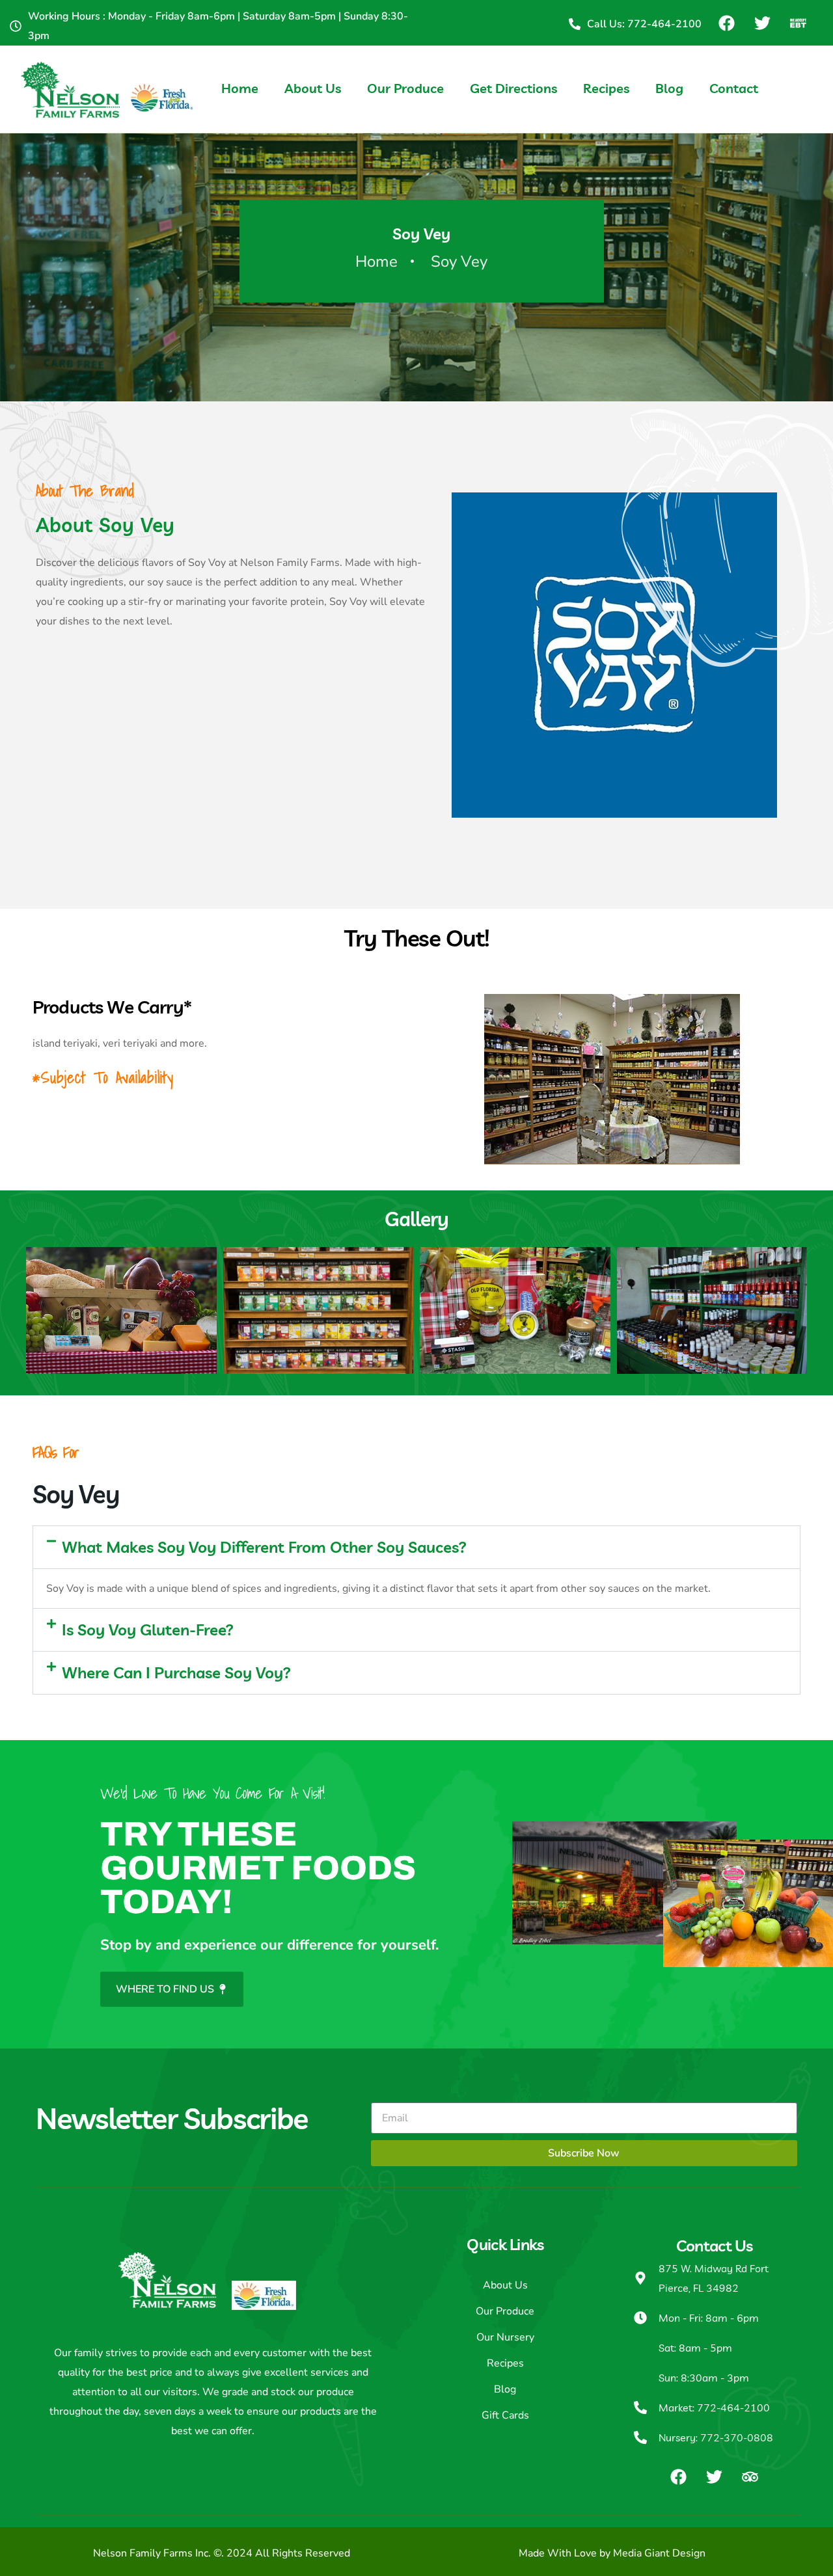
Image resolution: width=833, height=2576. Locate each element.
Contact (734, 88)
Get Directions (513, 88)
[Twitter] (762, 23)
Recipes (606, 88)
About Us (313, 88)
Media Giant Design (659, 2553)
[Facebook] (726, 23)
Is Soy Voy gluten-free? (148, 1630)
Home (240, 88)
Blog (669, 88)
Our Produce (405, 88)
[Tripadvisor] (750, 2476)
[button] (416, 1547)
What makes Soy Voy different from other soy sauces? (264, 1547)
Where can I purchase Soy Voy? (176, 1672)
